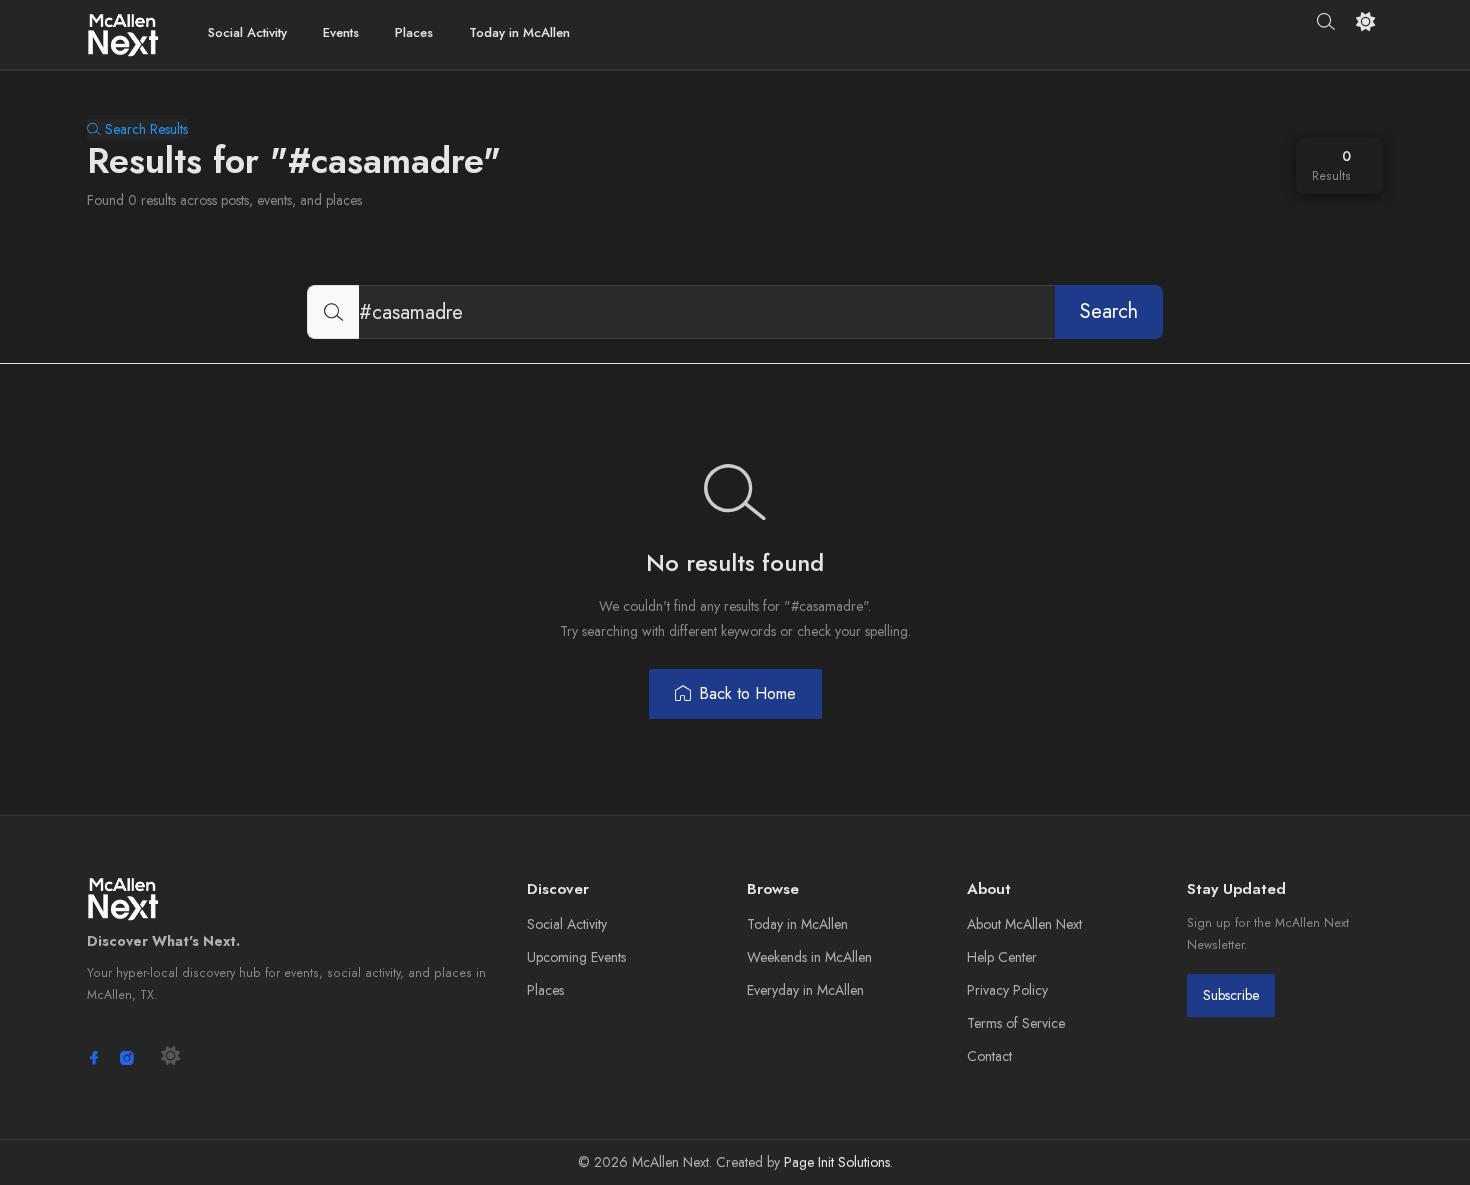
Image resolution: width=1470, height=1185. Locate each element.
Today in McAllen (519, 32)
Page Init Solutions (837, 1162)
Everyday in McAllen (805, 990)
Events (341, 32)
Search (1109, 311)
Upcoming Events (576, 957)
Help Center (1002, 957)
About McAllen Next (1024, 924)
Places (414, 32)
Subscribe (1231, 995)
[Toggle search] (1326, 22)
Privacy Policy (1007, 990)
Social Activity (247, 32)
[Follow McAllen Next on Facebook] (94, 1058)
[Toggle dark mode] (1365, 21)
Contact (989, 1056)
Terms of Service (1016, 1023)
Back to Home (747, 693)
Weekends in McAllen (809, 957)
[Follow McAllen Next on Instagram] (127, 1058)
